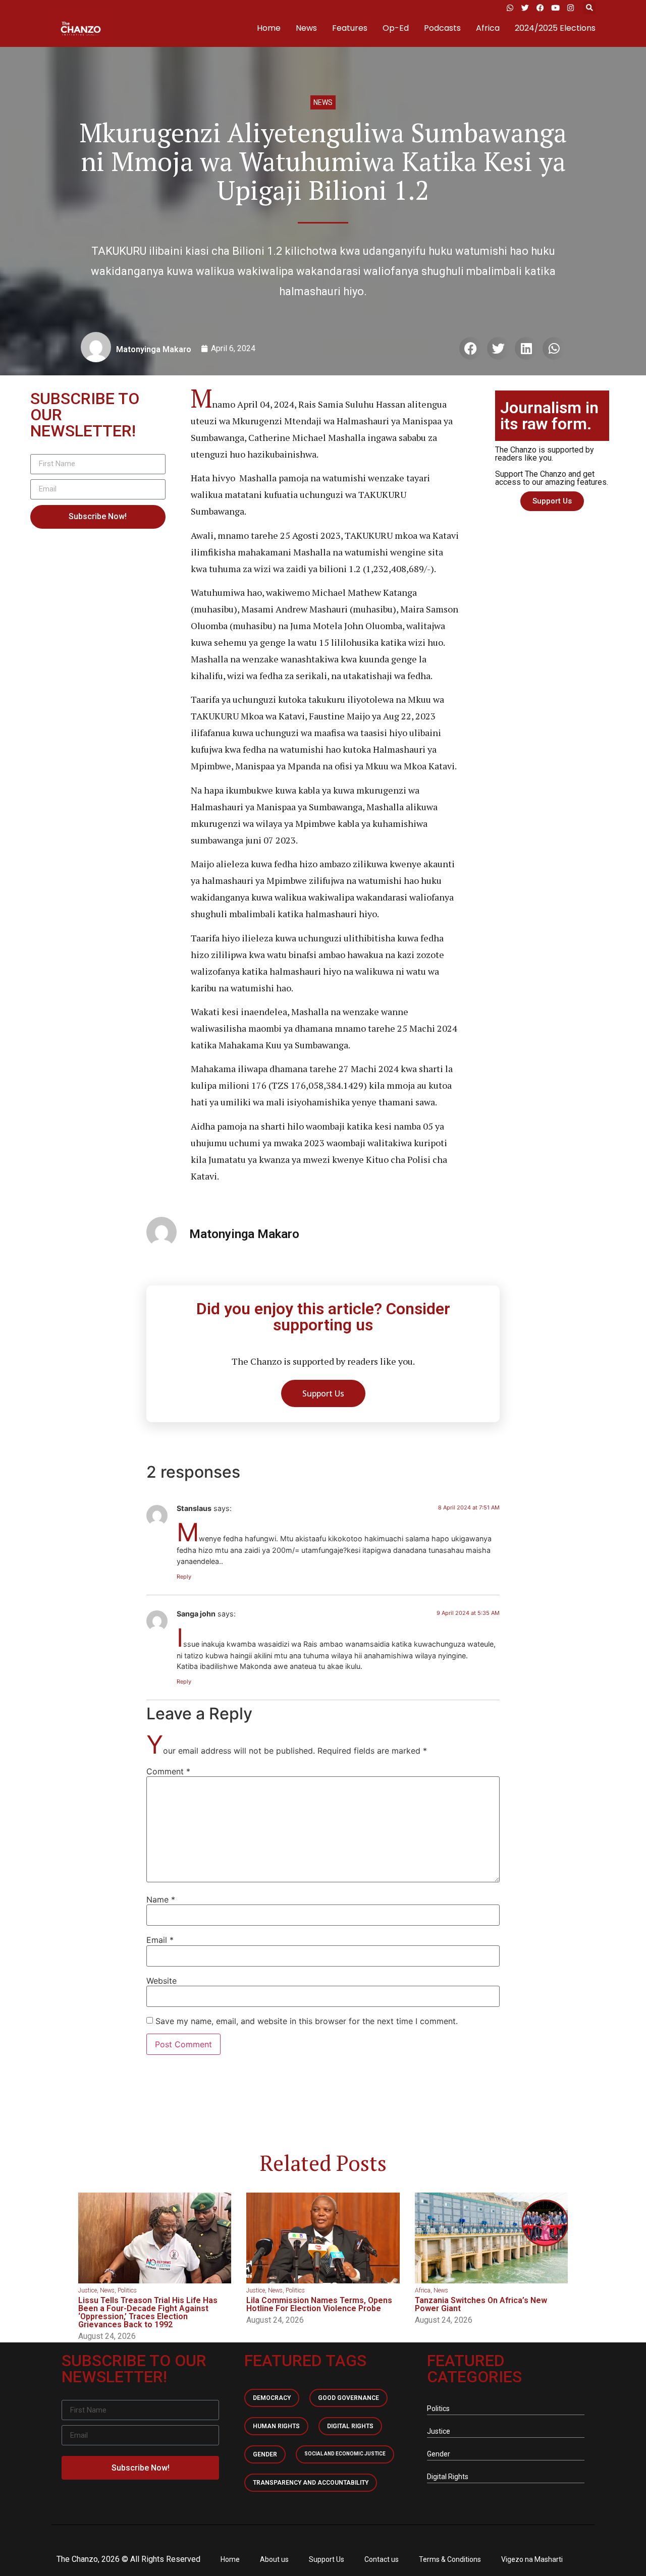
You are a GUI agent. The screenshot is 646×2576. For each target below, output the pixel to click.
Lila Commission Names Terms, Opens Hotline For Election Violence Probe (319, 2304)
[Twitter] (525, 8)
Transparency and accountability (311, 2483)
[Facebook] (540, 8)
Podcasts (442, 28)
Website (161, 1981)
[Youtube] (555, 8)
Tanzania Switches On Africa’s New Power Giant (481, 2304)
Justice (88, 2290)
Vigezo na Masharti (532, 2559)
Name (161, 1899)
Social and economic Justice (345, 2454)
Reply (184, 1577)
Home (269, 28)
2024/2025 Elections (555, 28)
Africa (488, 28)
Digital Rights (350, 2426)
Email (160, 1940)
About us (274, 2559)
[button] (589, 8)
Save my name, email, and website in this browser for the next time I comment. (307, 2021)
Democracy (272, 2398)
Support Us (327, 2559)
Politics (127, 2290)
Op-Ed (396, 28)
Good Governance (348, 2398)
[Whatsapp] (510, 8)
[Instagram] (570, 8)
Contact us (382, 2559)
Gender (265, 2454)
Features (350, 28)
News (306, 28)
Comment (168, 1771)
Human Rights (276, 2426)
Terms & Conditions (450, 2559)
